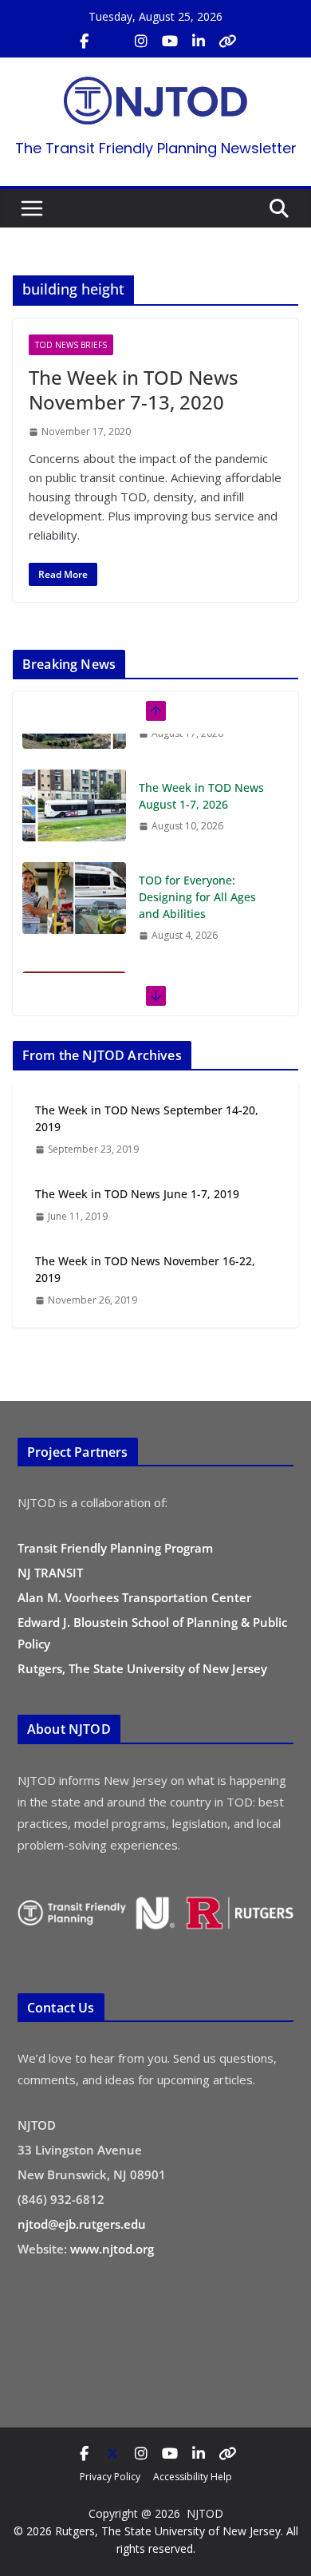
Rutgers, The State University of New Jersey (142, 1668)
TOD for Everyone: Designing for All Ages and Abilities (197, 861)
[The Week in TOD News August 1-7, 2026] (74, 770)
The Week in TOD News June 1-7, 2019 (137, 1194)
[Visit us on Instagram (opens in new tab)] (141, 42)
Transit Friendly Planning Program (115, 1548)
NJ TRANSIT (50, 1573)
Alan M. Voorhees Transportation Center (134, 1597)
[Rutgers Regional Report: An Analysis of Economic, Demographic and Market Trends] (74, 971)
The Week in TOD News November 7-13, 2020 (134, 390)
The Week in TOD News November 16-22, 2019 (145, 1269)
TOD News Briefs (71, 345)
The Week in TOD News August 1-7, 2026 (201, 760)
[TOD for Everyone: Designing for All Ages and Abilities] (74, 862)
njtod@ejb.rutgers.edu (82, 2224)
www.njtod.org (112, 2249)
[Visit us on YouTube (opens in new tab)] (170, 42)
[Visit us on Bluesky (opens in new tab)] (227, 42)
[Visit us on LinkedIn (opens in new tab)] (199, 42)
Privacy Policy (110, 2477)
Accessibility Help (193, 2477)
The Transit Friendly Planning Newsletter (156, 148)
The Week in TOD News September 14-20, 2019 (147, 1118)
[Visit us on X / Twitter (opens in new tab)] (112, 42)
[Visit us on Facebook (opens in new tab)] (84, 42)
